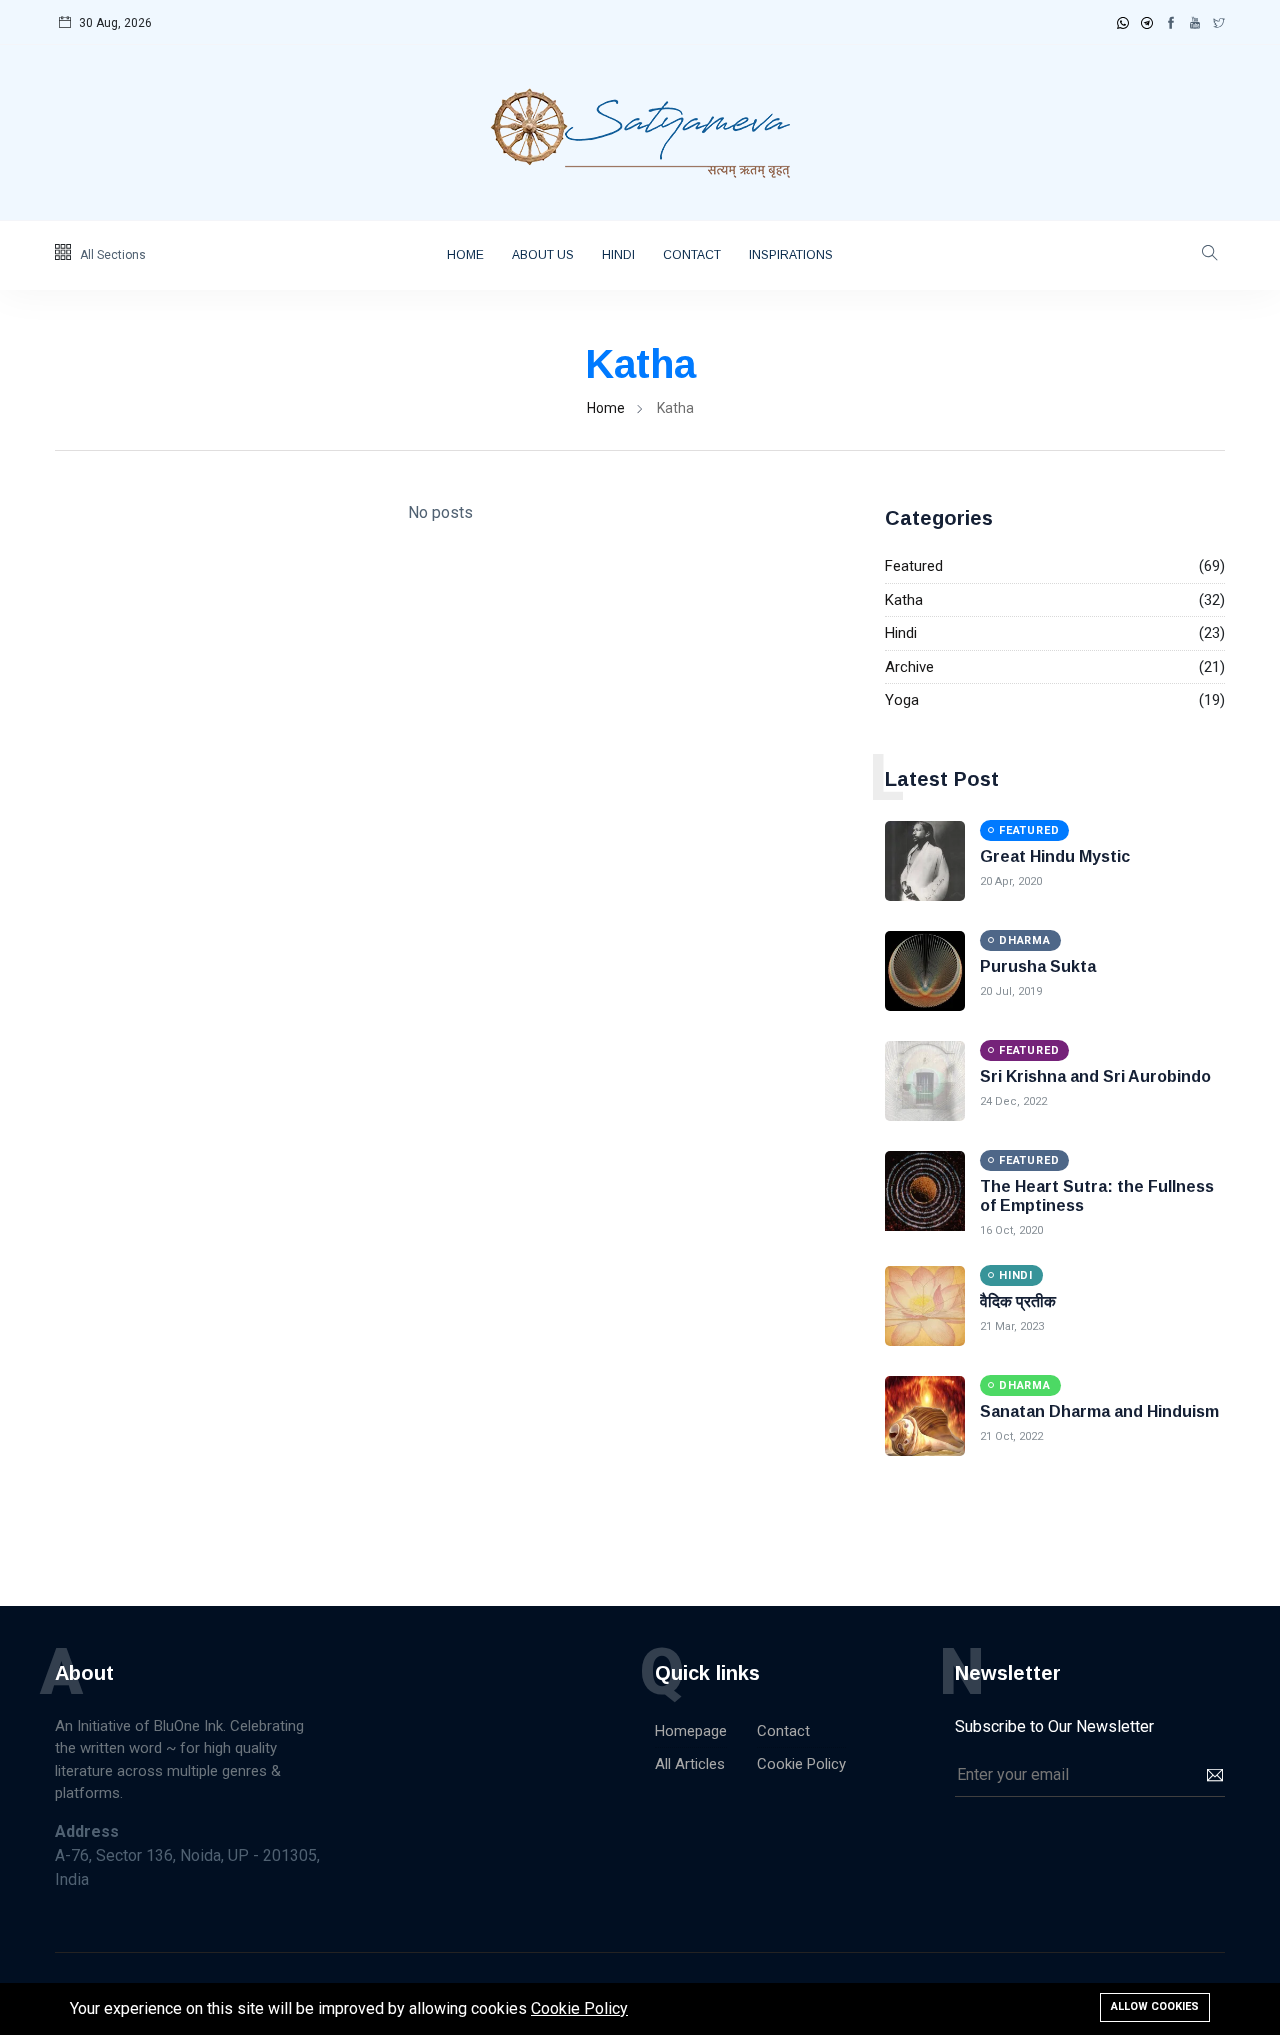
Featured (914, 566)
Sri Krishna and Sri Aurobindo (1095, 1076)
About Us (543, 255)
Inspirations (791, 255)
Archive (909, 667)
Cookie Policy (801, 1764)
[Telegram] (1147, 23)
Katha (904, 600)
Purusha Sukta (1038, 966)
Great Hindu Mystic (1055, 856)
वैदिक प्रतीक (1018, 1301)
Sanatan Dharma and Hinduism (1099, 1411)
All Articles (690, 1764)
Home (465, 255)
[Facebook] (1171, 23)
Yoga (902, 700)
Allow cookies (1155, 2006)
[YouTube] (1195, 23)
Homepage (691, 1731)
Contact (692, 255)
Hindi (618, 255)
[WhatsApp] (1123, 23)
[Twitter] (1219, 23)
